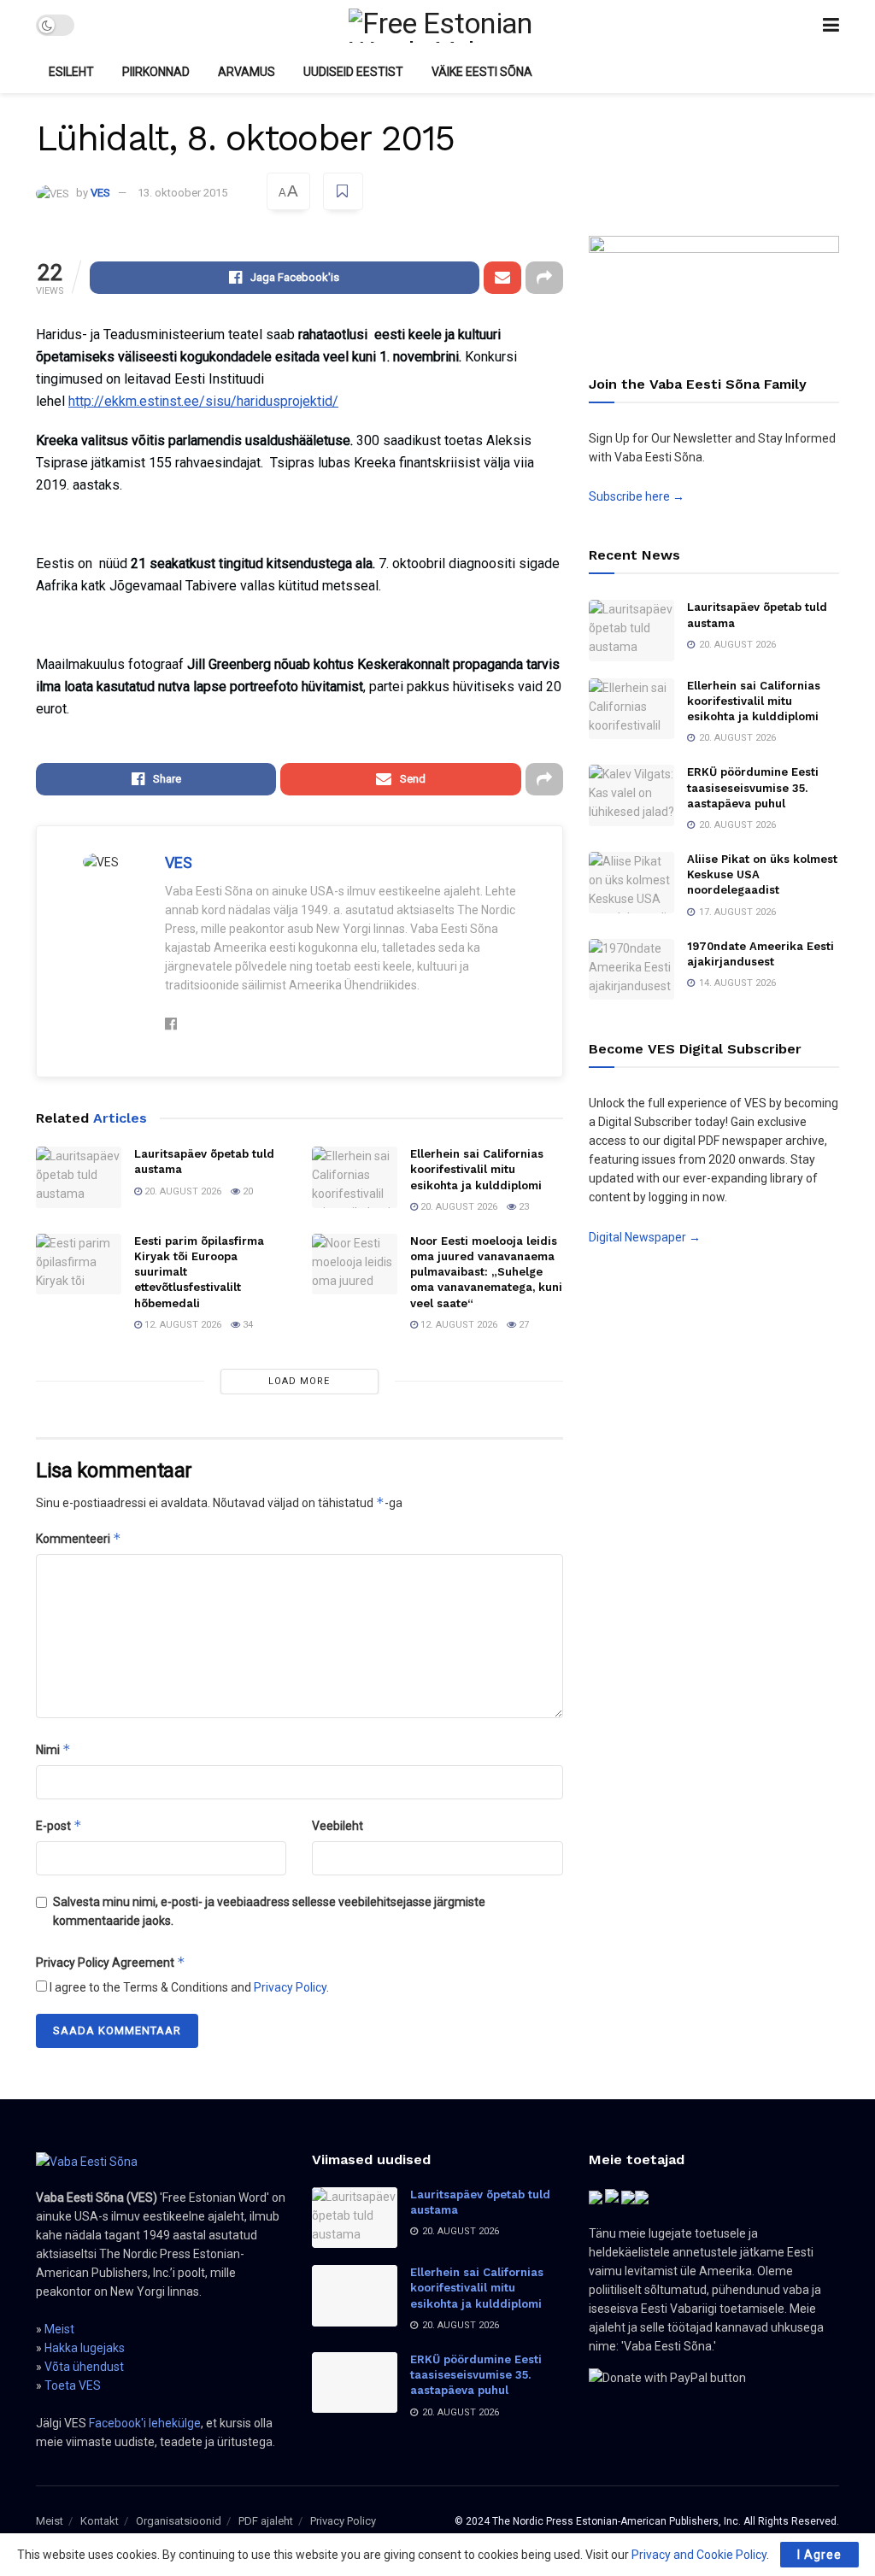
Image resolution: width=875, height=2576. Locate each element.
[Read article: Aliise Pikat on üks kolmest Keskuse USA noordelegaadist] (631, 883)
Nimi (53, 1749)
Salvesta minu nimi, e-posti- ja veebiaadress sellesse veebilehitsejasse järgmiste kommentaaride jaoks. (269, 1911)
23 (523, 1207)
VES (100, 193)
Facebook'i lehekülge (145, 2423)
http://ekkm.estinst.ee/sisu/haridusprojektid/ (203, 401)
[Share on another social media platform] (544, 278)
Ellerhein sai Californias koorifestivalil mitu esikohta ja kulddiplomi (477, 1169)
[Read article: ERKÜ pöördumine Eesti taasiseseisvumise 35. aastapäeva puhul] (631, 795)
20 (247, 1191)
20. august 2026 (182, 1191)
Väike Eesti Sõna (482, 72)
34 (247, 1325)
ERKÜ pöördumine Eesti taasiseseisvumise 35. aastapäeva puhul (753, 787)
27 (523, 1325)
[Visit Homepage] (448, 26)
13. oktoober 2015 (182, 193)
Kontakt (100, 2521)
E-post (59, 1825)
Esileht (71, 72)
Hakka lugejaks (85, 2348)
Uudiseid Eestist (353, 72)
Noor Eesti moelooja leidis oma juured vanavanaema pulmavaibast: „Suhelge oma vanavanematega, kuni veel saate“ (486, 1272)
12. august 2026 (182, 1325)
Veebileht (338, 1826)
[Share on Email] (502, 278)
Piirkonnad (156, 72)
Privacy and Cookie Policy (699, 2555)
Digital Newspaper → (645, 1237)
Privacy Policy (290, 1987)
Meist (59, 2329)
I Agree (819, 2555)
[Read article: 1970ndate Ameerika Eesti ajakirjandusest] (631, 970)
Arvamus (247, 72)
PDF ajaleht (266, 2521)
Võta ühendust (84, 2367)
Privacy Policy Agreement (111, 1962)
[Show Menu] (831, 25)
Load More (299, 1381)
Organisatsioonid (179, 2521)
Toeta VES (73, 2385)
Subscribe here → (637, 496)
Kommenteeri (79, 1538)
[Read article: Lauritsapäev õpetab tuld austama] (79, 1177)
